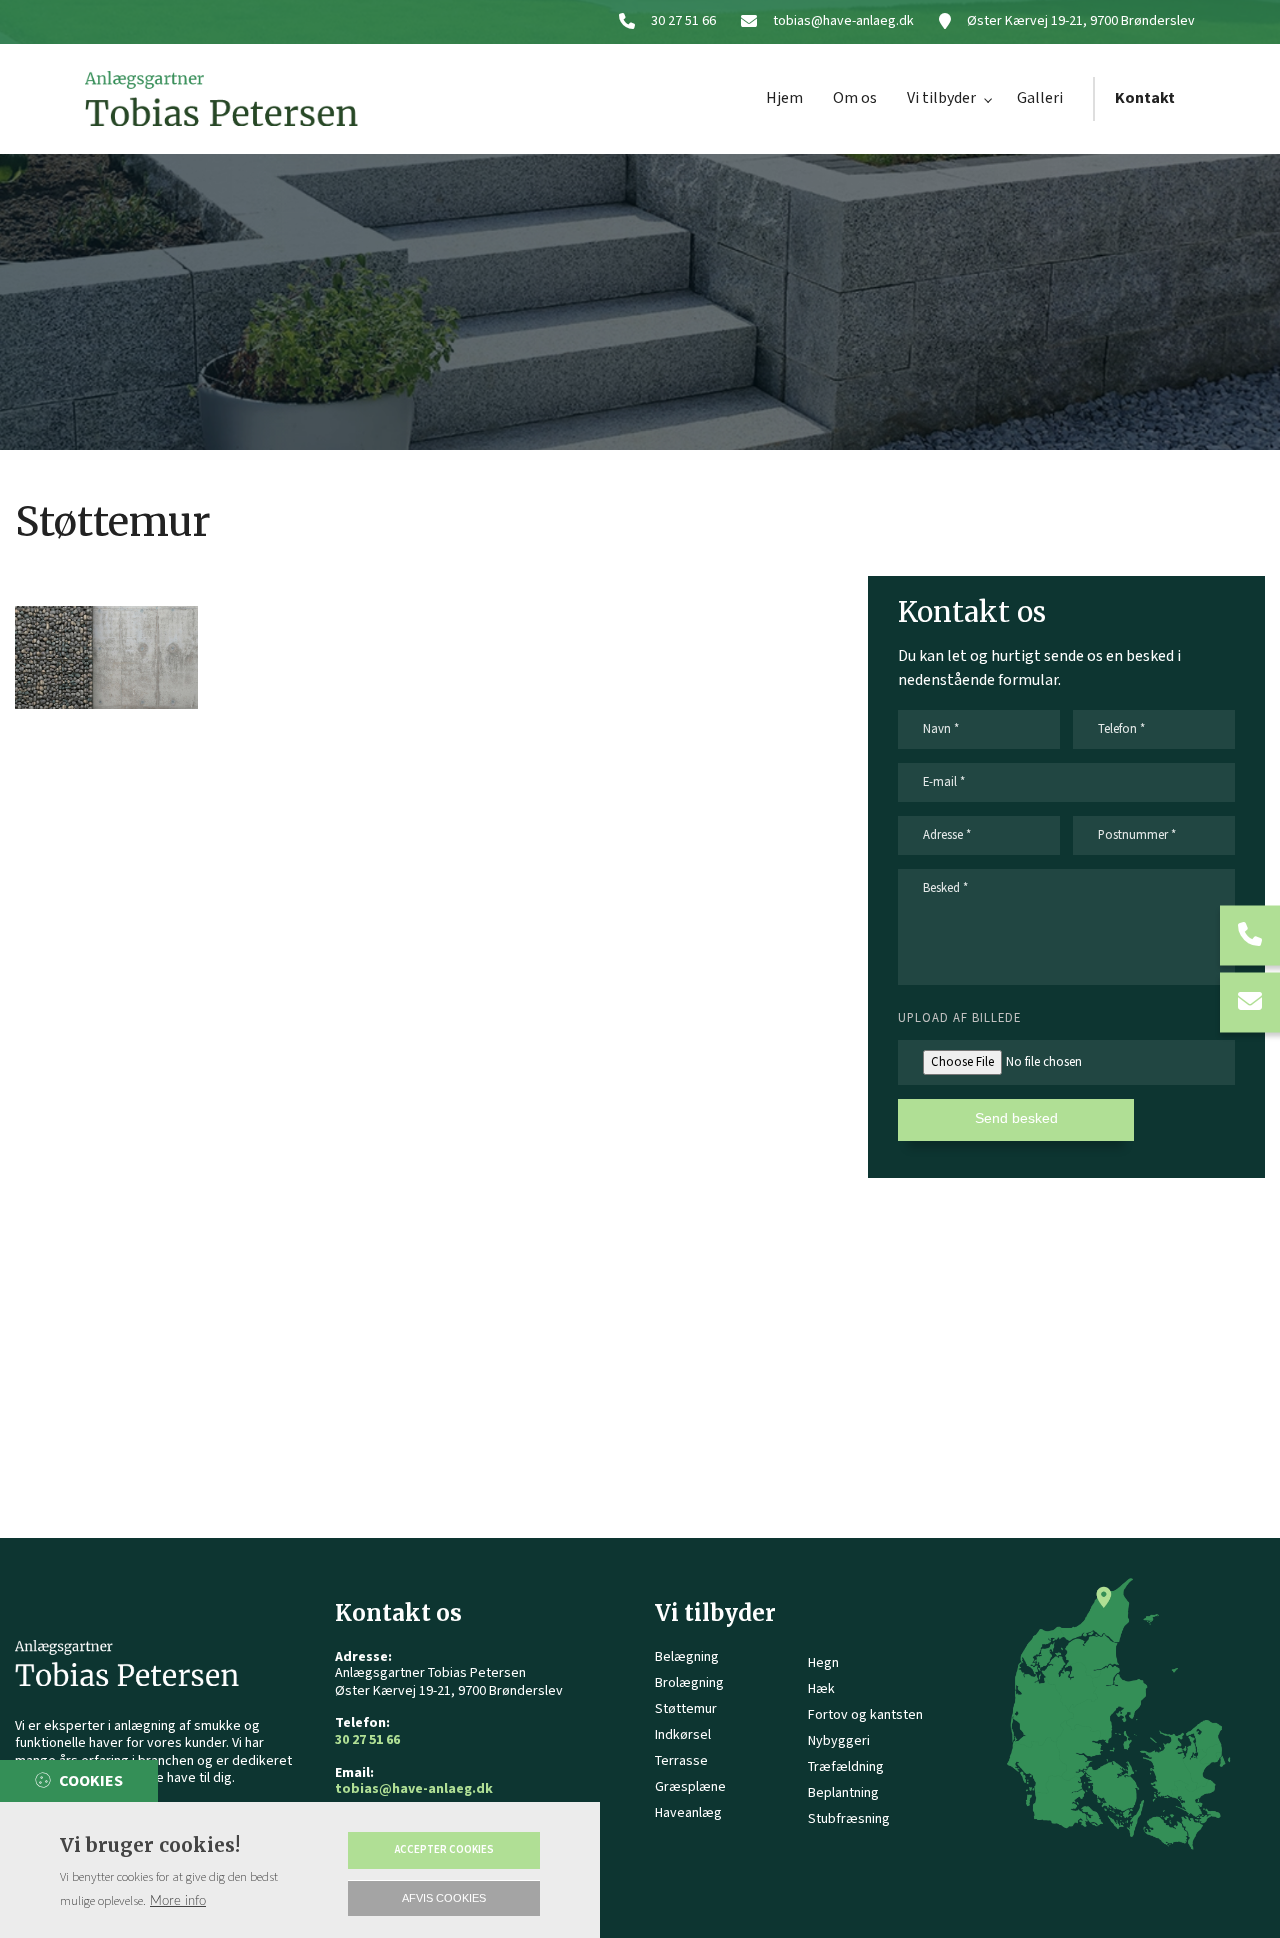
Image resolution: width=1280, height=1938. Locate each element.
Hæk (821, 1689)
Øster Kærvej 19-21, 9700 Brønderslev (1081, 21)
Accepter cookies (444, 1850)
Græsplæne (690, 1787)
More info (178, 1901)
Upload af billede (959, 1018)
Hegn (823, 1663)
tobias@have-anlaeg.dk (843, 21)
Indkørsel (683, 1735)
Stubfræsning (849, 1819)
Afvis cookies (444, 1898)
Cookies (91, 1781)
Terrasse (681, 1761)
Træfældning (846, 1767)
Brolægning (689, 1683)
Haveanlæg (688, 1813)
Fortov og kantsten (865, 1715)
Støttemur (686, 1709)
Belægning (687, 1657)
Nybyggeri (839, 1741)
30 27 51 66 (683, 21)
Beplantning (843, 1793)
